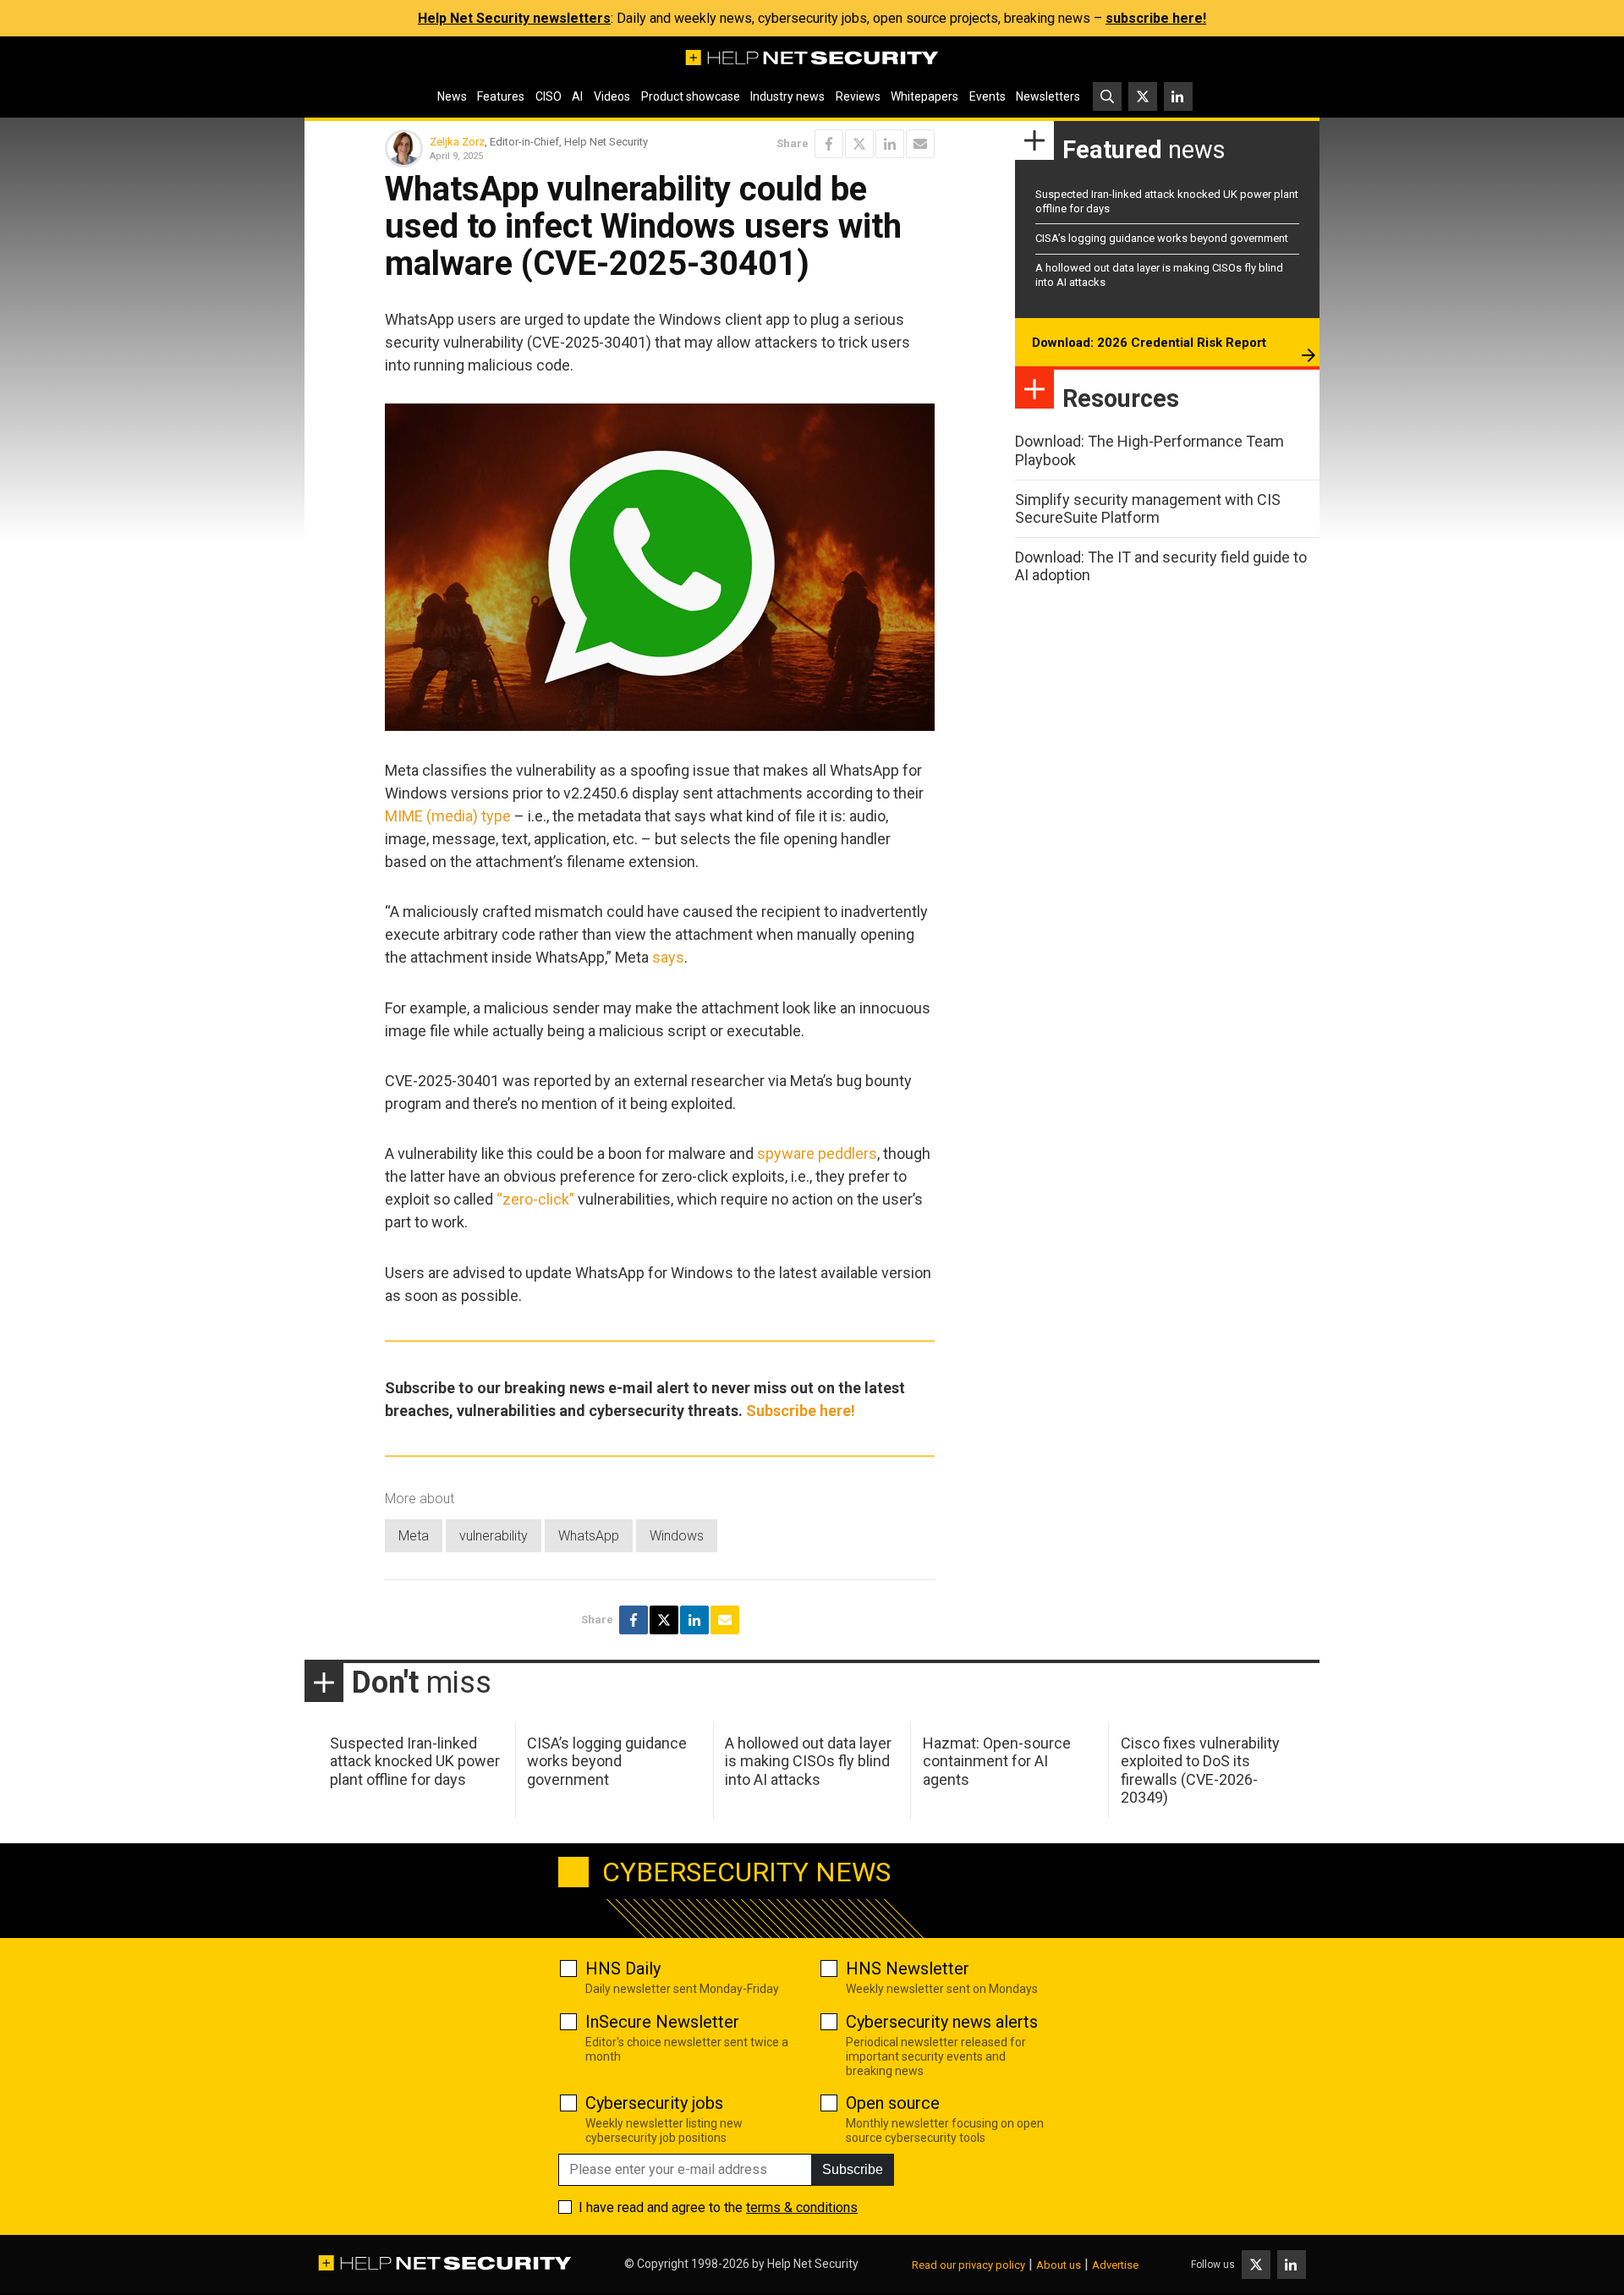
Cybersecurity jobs (654, 2103)
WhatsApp (589, 1536)
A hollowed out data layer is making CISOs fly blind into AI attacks (808, 1761)
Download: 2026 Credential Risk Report (1149, 343)
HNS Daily (623, 1968)
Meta (414, 1536)
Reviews (858, 96)
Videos (612, 96)
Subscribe (853, 2169)
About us (1059, 2265)
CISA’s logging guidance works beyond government (1162, 238)
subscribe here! (1156, 18)
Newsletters (1048, 96)
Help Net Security (813, 2264)
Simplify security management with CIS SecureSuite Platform (1148, 509)
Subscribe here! (801, 1411)
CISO (549, 96)
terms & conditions (802, 2207)
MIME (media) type (448, 816)
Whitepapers (924, 96)
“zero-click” (535, 1199)
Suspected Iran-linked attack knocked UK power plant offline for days (415, 1761)
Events (988, 96)
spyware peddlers (817, 1153)
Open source (893, 2103)
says (668, 957)
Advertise (1115, 2265)
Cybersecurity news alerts (942, 2022)
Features (501, 96)
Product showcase (691, 96)
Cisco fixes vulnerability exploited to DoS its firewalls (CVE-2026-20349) (1200, 1771)
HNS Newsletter (908, 1968)
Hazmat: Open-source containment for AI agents (997, 1761)
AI (577, 96)
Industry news (787, 96)
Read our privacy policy (968, 2265)
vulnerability (494, 1536)
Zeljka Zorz (457, 142)
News (452, 96)
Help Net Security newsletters (514, 18)
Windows (677, 1536)
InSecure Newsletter (662, 2022)
